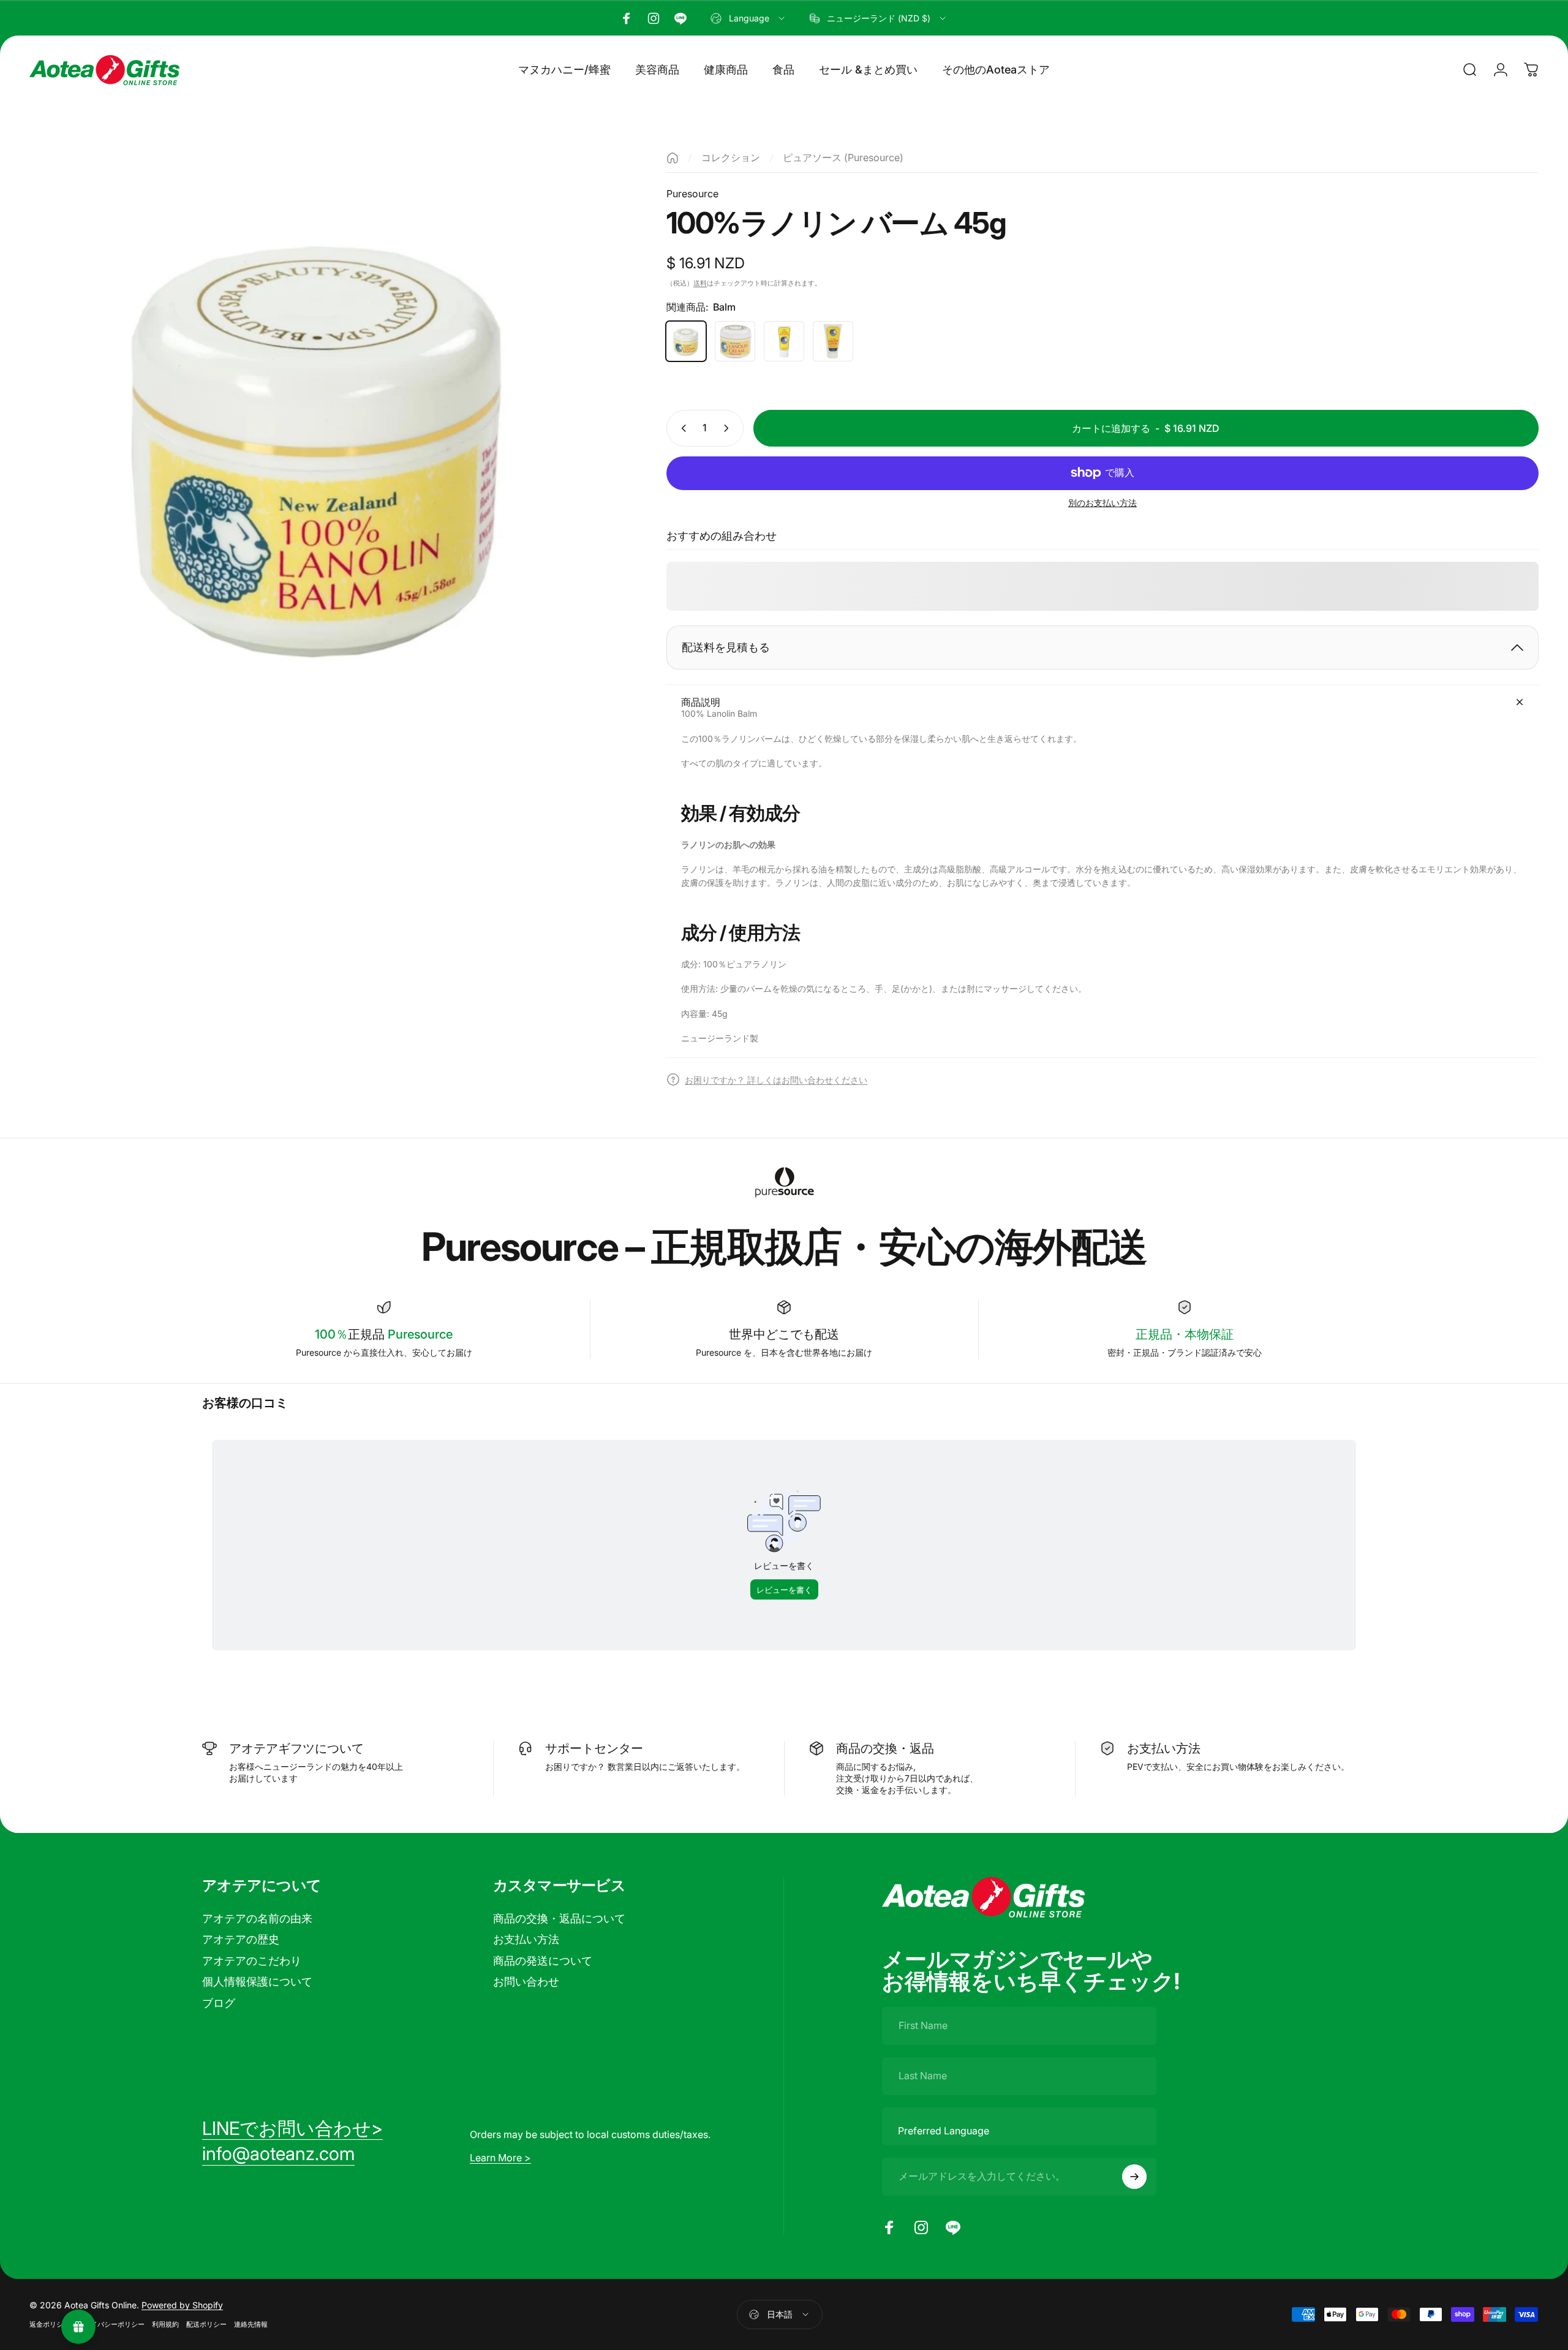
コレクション (731, 157)
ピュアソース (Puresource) (843, 157)
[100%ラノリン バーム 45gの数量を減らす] (681, 428)
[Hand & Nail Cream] (784, 341)
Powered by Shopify (182, 2305)
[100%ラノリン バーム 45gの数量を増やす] (729, 428)
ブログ (219, 2003)
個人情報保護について (257, 1982)
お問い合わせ (526, 1982)
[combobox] (748, 18)
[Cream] (735, 341)
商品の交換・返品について (559, 1918)
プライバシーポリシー (111, 2324)
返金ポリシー (50, 2324)
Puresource (692, 194)
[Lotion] (833, 341)
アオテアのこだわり (252, 1961)
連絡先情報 (251, 2324)
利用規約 (165, 2324)
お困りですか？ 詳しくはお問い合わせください (776, 1080)
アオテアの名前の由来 (257, 1918)
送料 (700, 283)
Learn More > (500, 2158)
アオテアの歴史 (241, 1939)
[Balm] (686, 341)
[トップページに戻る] (673, 158)
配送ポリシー (206, 2324)
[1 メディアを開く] (320, 442)
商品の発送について (543, 1961)
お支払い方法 (526, 1939)
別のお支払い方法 (1102, 503)
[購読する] (1134, 2177)
